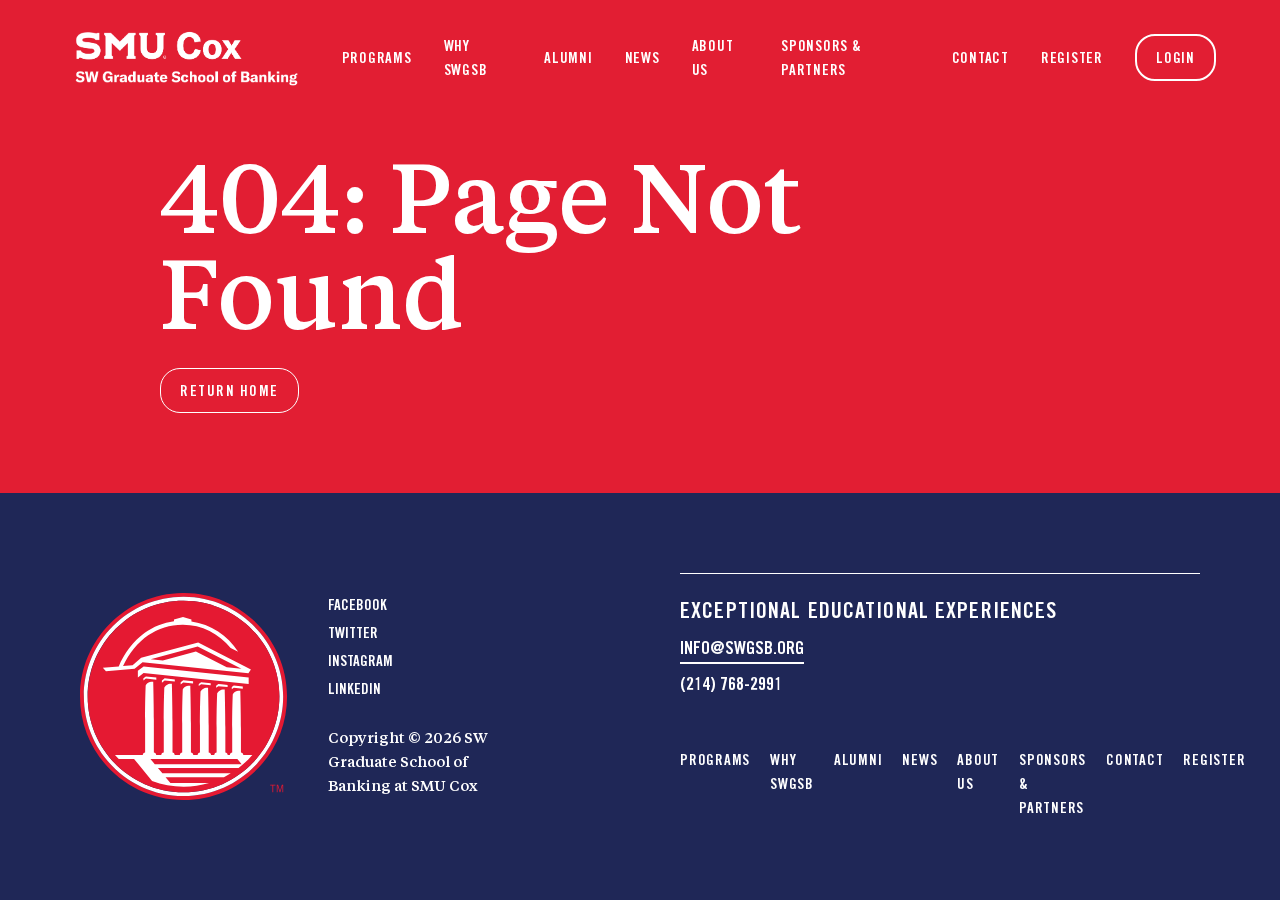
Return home (229, 391)
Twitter (353, 633)
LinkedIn (354, 689)
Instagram (360, 661)
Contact (980, 58)
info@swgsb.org (742, 647)
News (642, 58)
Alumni (568, 58)
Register (1072, 58)
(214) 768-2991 (731, 683)
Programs (377, 58)
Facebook (357, 605)
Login (1175, 58)
